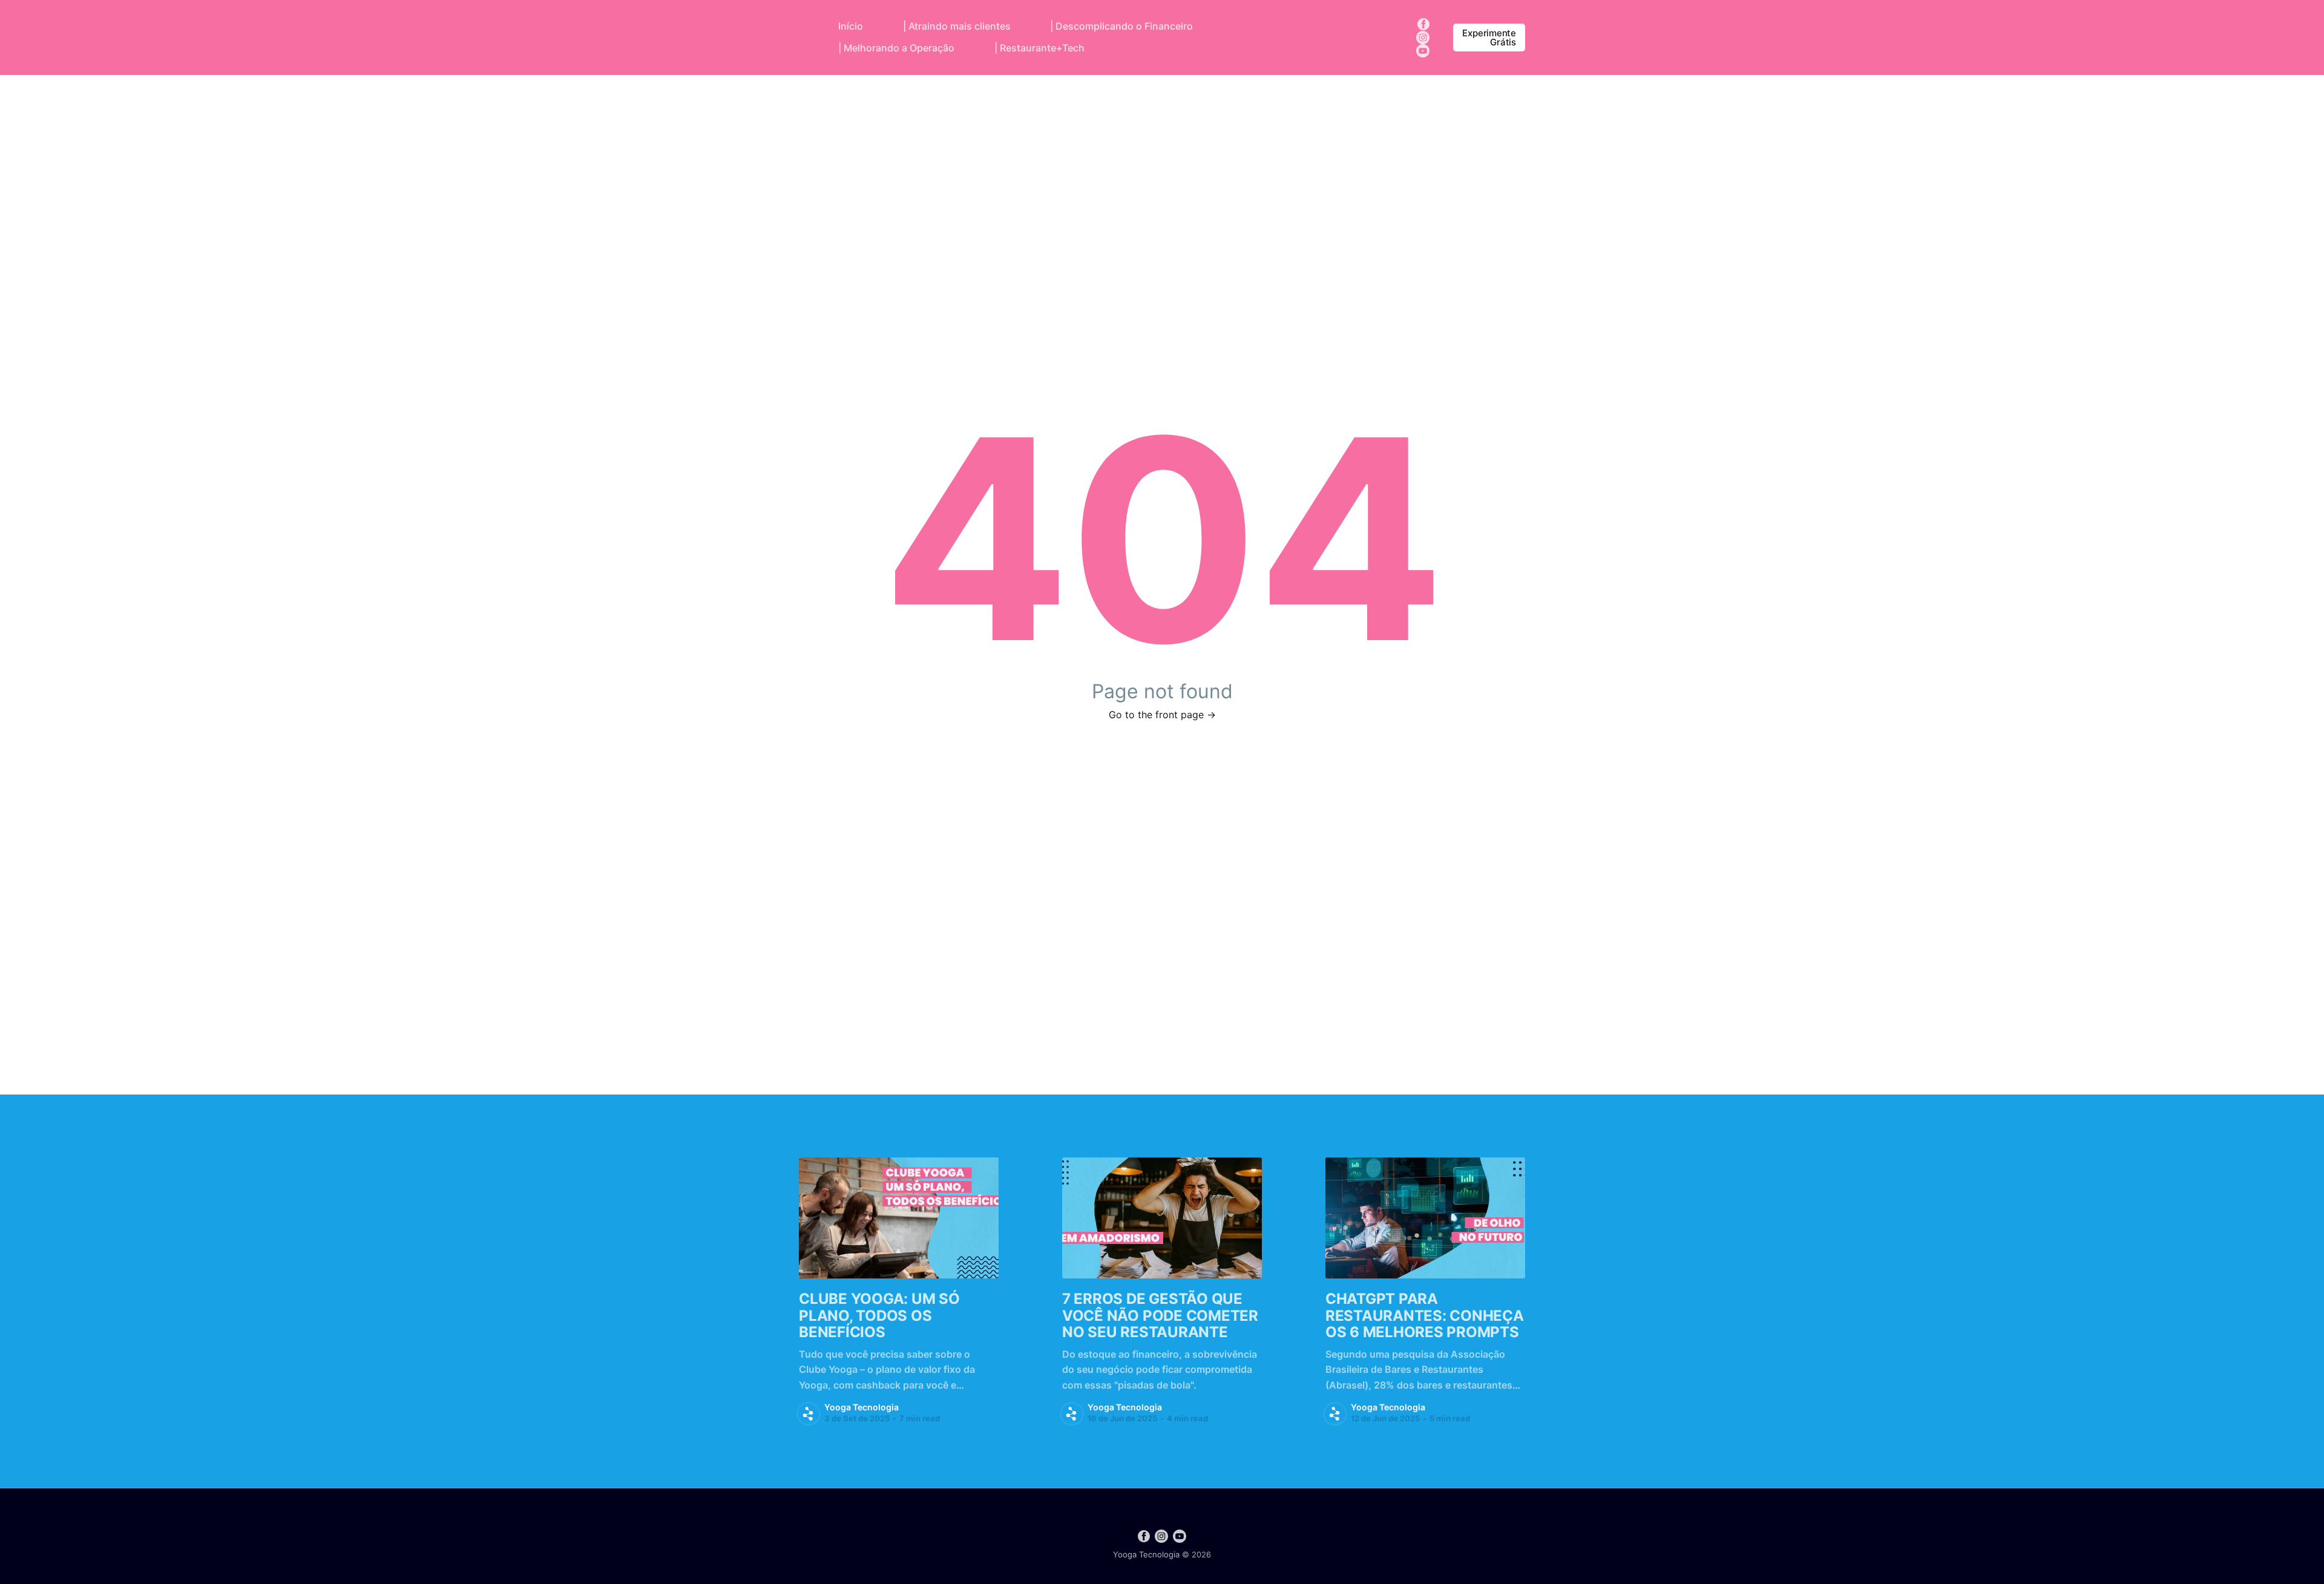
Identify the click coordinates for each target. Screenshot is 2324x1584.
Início (851, 26)
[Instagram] (1423, 36)
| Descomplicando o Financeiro (1121, 26)
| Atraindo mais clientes (957, 26)
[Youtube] (1423, 50)
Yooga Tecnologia (862, 1407)
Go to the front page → (1162, 715)
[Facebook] (1423, 23)
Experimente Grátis (1489, 38)
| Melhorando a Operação (896, 48)
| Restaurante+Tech (1039, 48)
